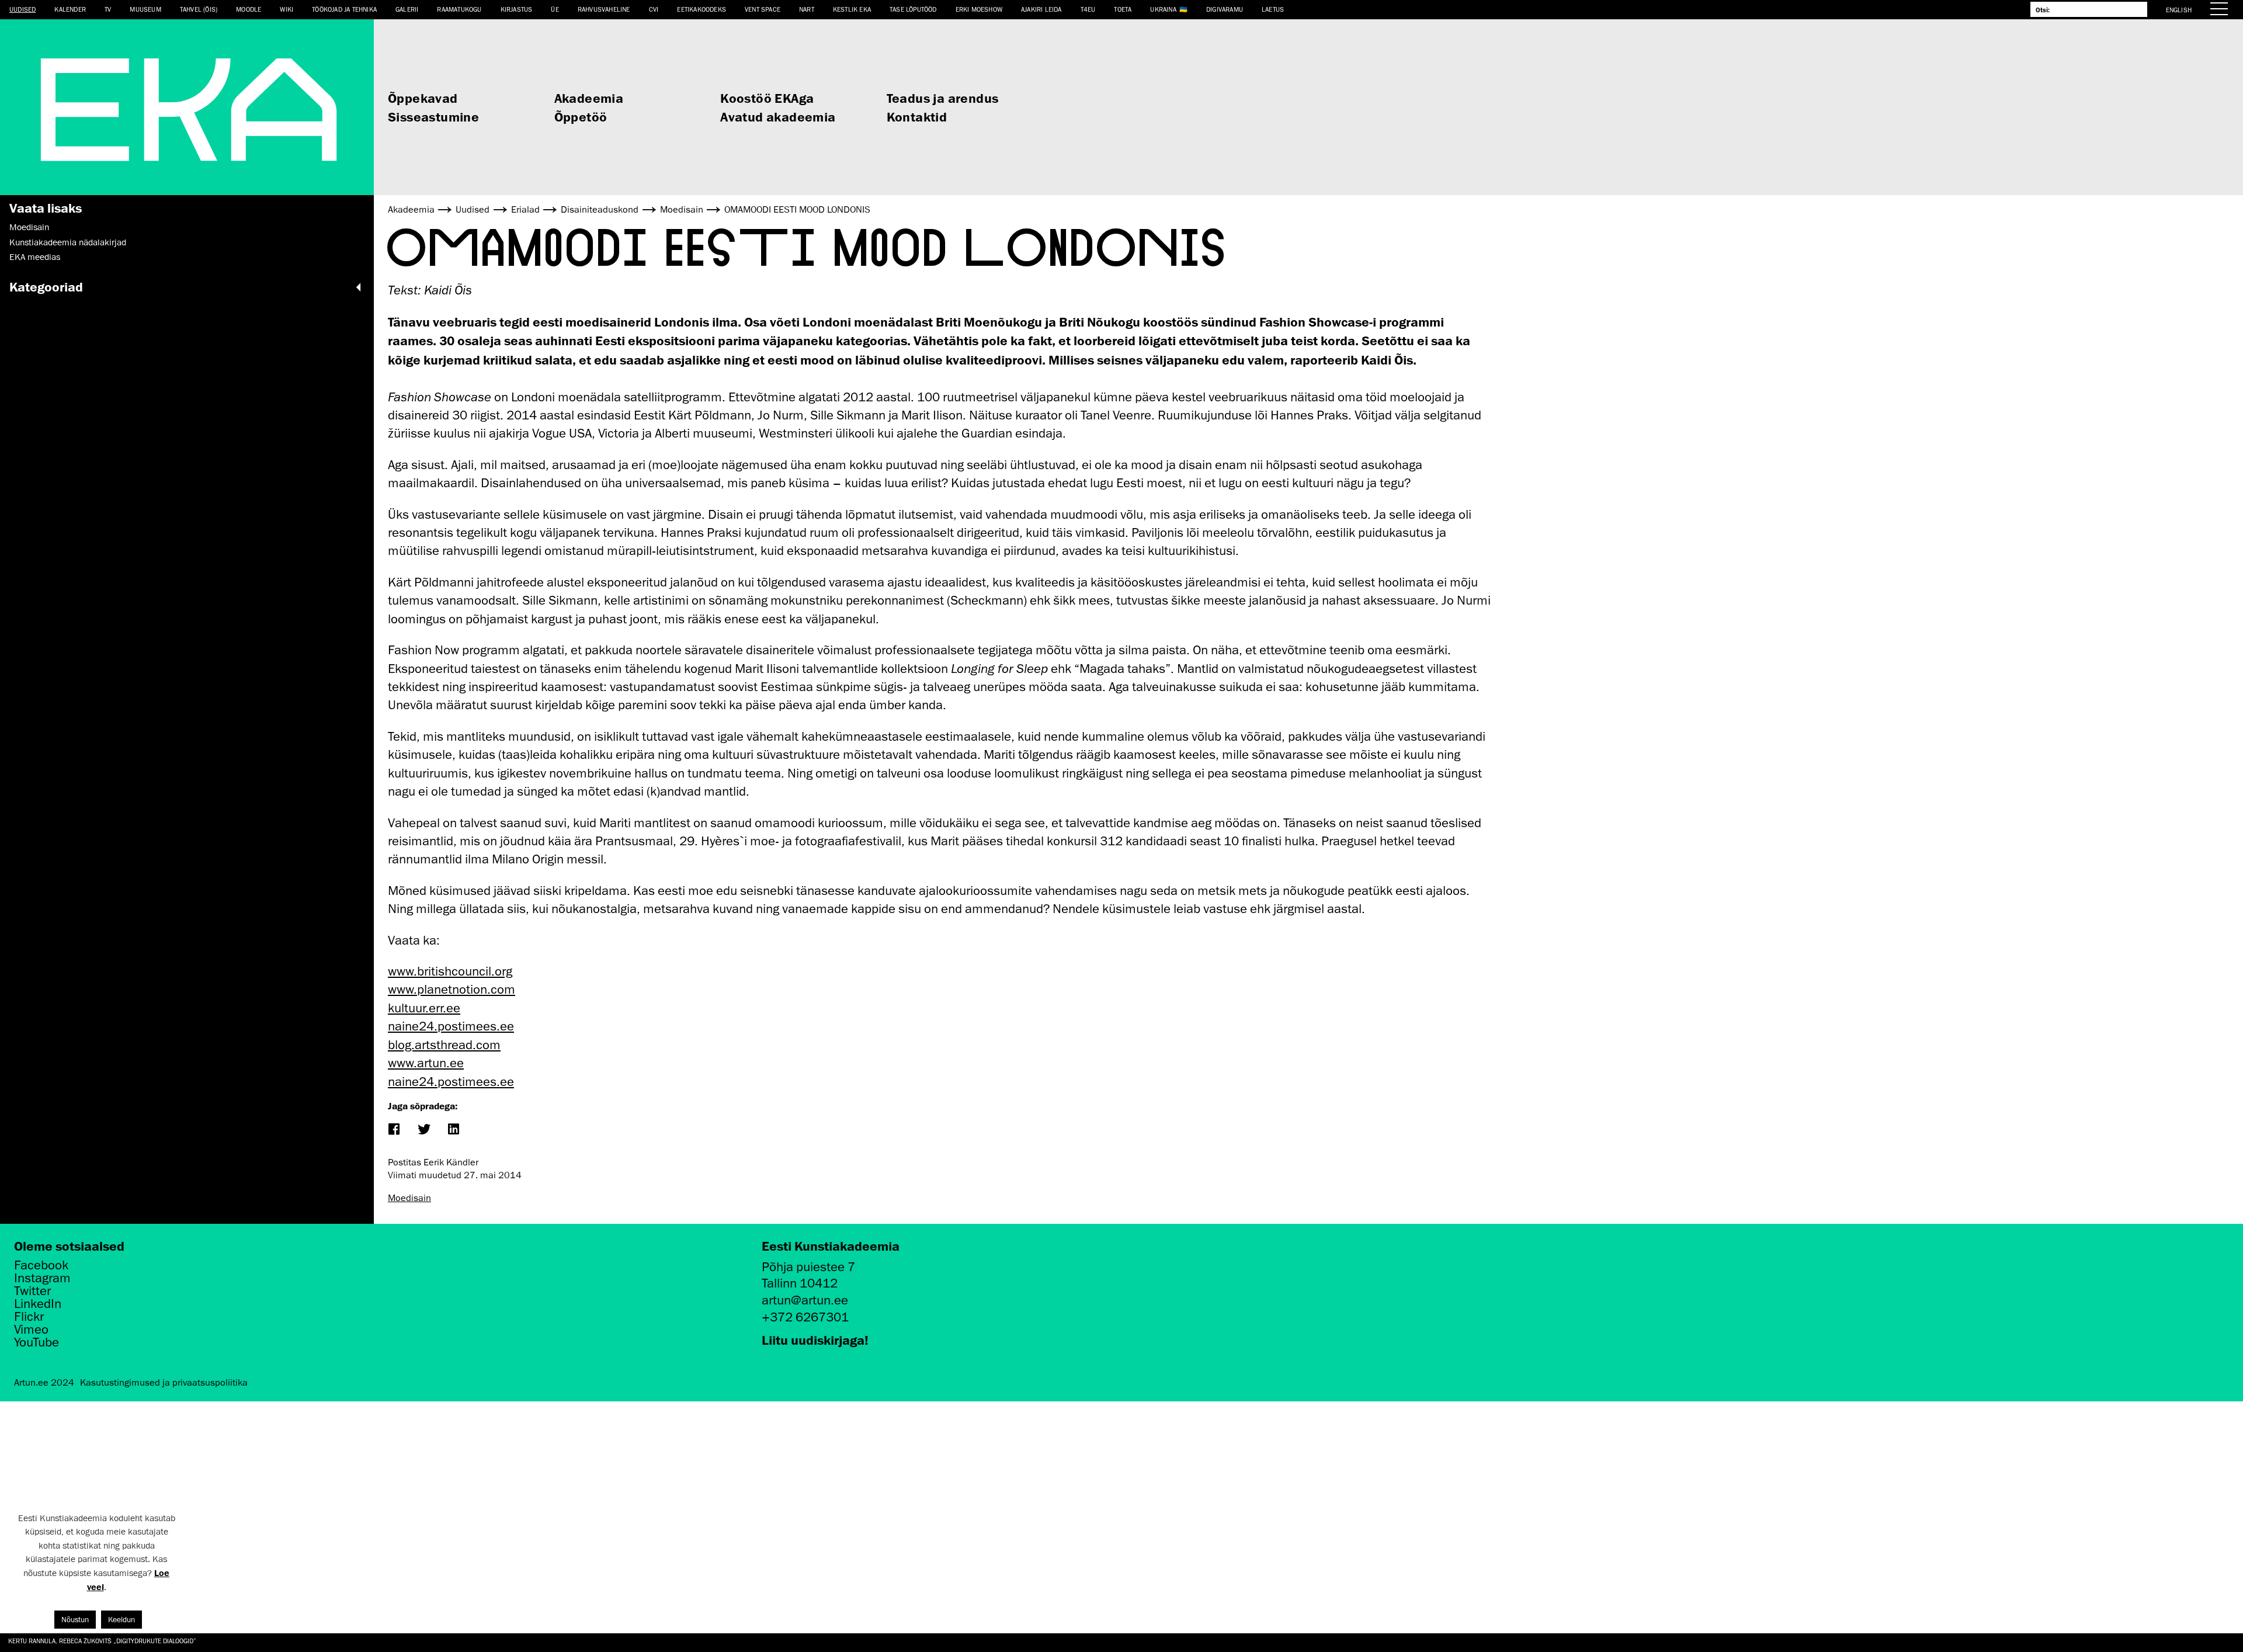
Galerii (407, 9)
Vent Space (763, 9)
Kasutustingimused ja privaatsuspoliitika (164, 1383)
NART (807, 9)
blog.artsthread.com (444, 1045)
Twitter (32, 1291)
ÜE (555, 9)
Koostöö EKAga (767, 98)
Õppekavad (423, 98)
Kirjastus (517, 9)
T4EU (1088, 9)
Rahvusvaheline (604, 9)
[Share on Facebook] (393, 1130)
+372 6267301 (805, 1317)
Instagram (42, 1278)
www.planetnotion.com (452, 989)
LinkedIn (38, 1304)
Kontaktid (917, 117)
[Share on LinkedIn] (453, 1130)
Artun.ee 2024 (44, 1383)
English (2179, 10)
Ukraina (1163, 9)
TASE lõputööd (913, 9)
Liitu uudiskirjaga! (815, 1340)
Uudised (22, 9)
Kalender (70, 9)
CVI (654, 9)
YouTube (37, 1342)
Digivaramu (1225, 9)
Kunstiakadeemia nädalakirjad (68, 242)
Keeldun (121, 1620)
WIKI (287, 9)
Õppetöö (581, 117)
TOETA (1123, 9)
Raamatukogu (459, 9)
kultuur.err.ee (424, 1008)
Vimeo (31, 1330)
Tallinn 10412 (800, 1283)
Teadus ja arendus (943, 98)
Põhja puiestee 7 (808, 1267)
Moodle (249, 9)
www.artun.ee (426, 1063)
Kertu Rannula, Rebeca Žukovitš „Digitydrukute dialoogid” (102, 1641)
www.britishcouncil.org (450, 971)
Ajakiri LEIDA (1041, 9)
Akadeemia (589, 98)
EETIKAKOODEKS (702, 9)
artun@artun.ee (805, 1300)
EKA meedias (35, 257)
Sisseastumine (433, 117)
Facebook (41, 1265)
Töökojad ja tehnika (344, 9)
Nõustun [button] (75, 1620)
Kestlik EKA (852, 9)
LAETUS (1273, 9)
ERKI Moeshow (979, 9)
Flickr (29, 1317)
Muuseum (145, 9)
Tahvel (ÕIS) (199, 9)
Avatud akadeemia (778, 117)
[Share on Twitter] (423, 1130)
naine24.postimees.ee (451, 1026)
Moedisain (29, 227)
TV (108, 9)
